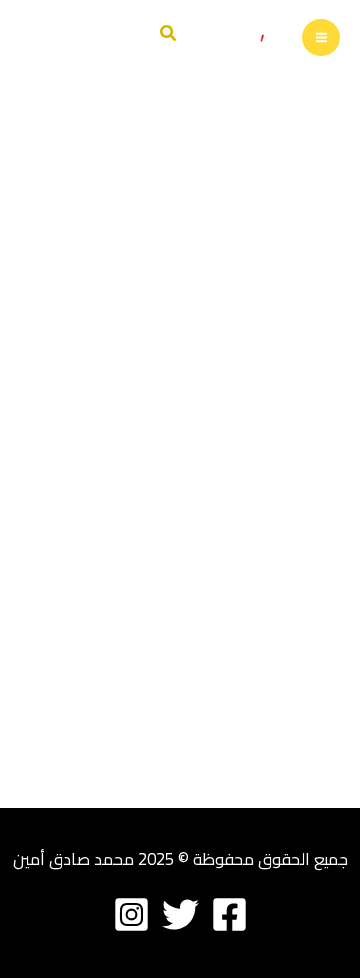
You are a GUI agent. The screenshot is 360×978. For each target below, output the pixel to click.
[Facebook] (229, 914)
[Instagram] (131, 914)
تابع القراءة (278, 819)
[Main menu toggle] (321, 38)
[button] (167, 35)
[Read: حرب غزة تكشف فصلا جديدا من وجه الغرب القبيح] (179, 321)
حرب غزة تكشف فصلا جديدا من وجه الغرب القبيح (189, 499)
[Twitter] (180, 914)
